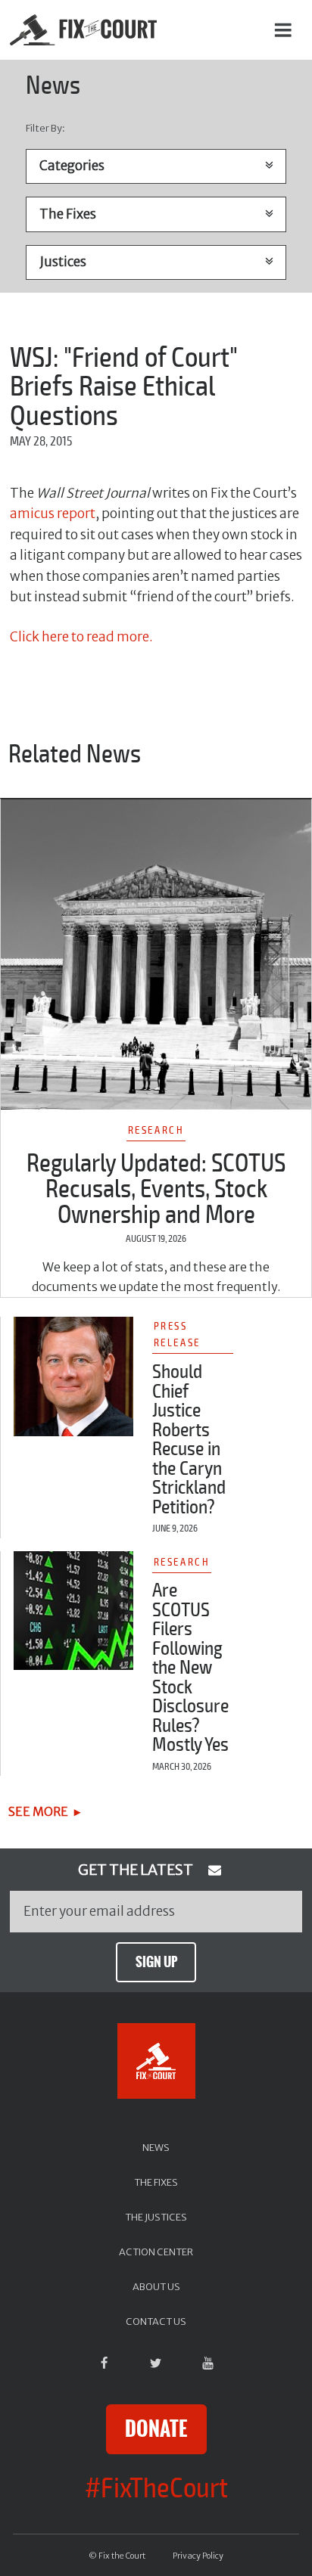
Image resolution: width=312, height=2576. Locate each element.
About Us (156, 2286)
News (156, 2147)
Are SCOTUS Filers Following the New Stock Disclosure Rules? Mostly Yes (190, 1668)
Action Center (156, 2252)
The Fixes (156, 2182)
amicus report (53, 514)
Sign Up (156, 1962)
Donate (156, 2429)
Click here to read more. (81, 637)
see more (38, 1811)
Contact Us (156, 2321)
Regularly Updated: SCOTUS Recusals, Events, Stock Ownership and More (156, 1189)
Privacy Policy (198, 2556)
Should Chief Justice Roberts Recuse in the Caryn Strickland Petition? (189, 1440)
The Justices (156, 2217)
